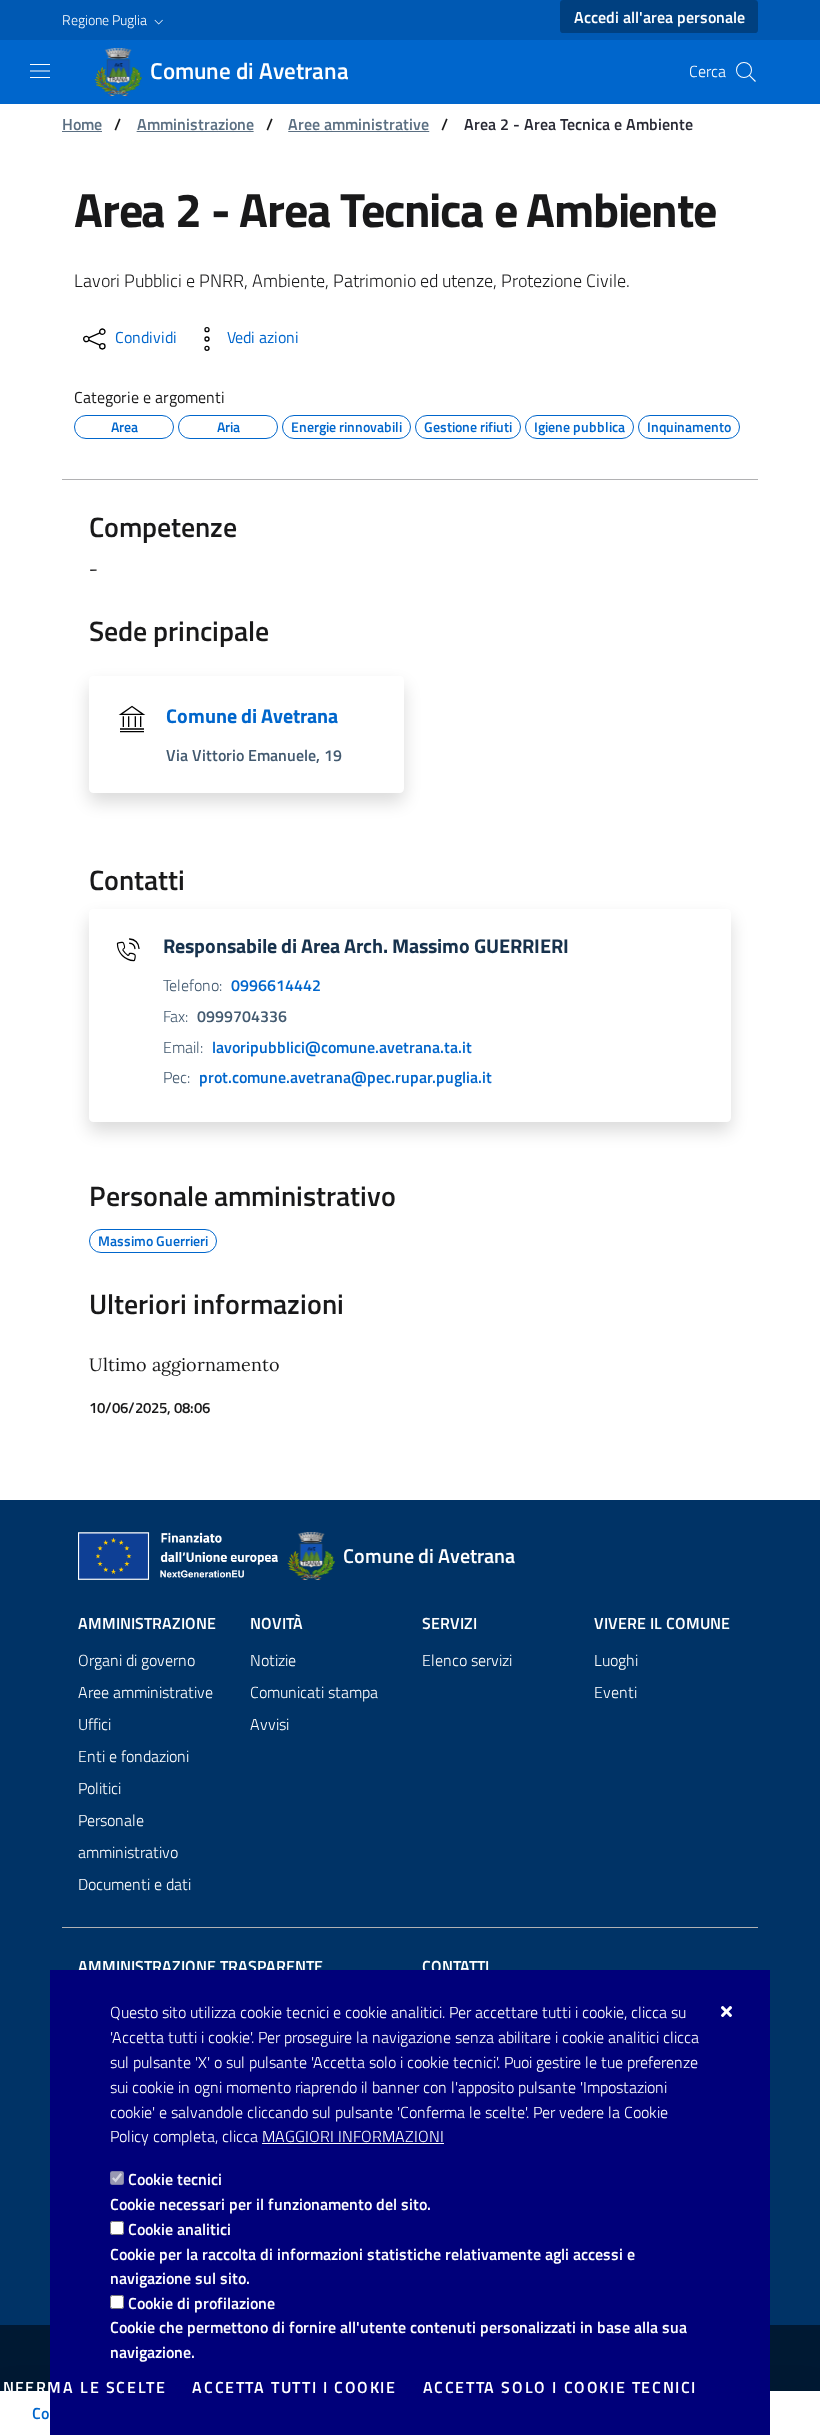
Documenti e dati (134, 1884)
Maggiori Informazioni (353, 2136)
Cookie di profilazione (201, 2303)
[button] (115, 20)
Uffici (94, 1724)
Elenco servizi (467, 1660)
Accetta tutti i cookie (294, 2387)
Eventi (615, 1692)
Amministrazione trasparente (200, 1966)
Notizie (273, 1660)
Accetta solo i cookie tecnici (560, 2387)
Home (82, 124)
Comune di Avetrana (252, 715)
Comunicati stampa (314, 1692)
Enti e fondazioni (133, 1756)
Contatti (455, 1966)
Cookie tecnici (175, 2179)
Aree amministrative (358, 124)
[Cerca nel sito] (746, 72)
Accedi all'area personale (659, 17)
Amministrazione (195, 124)
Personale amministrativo (128, 1836)
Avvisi (269, 1724)
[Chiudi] (727, 2011)
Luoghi (616, 1660)
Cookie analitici (179, 2229)
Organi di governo (136, 1660)
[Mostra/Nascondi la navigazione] (40, 71)
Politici (99, 1788)
